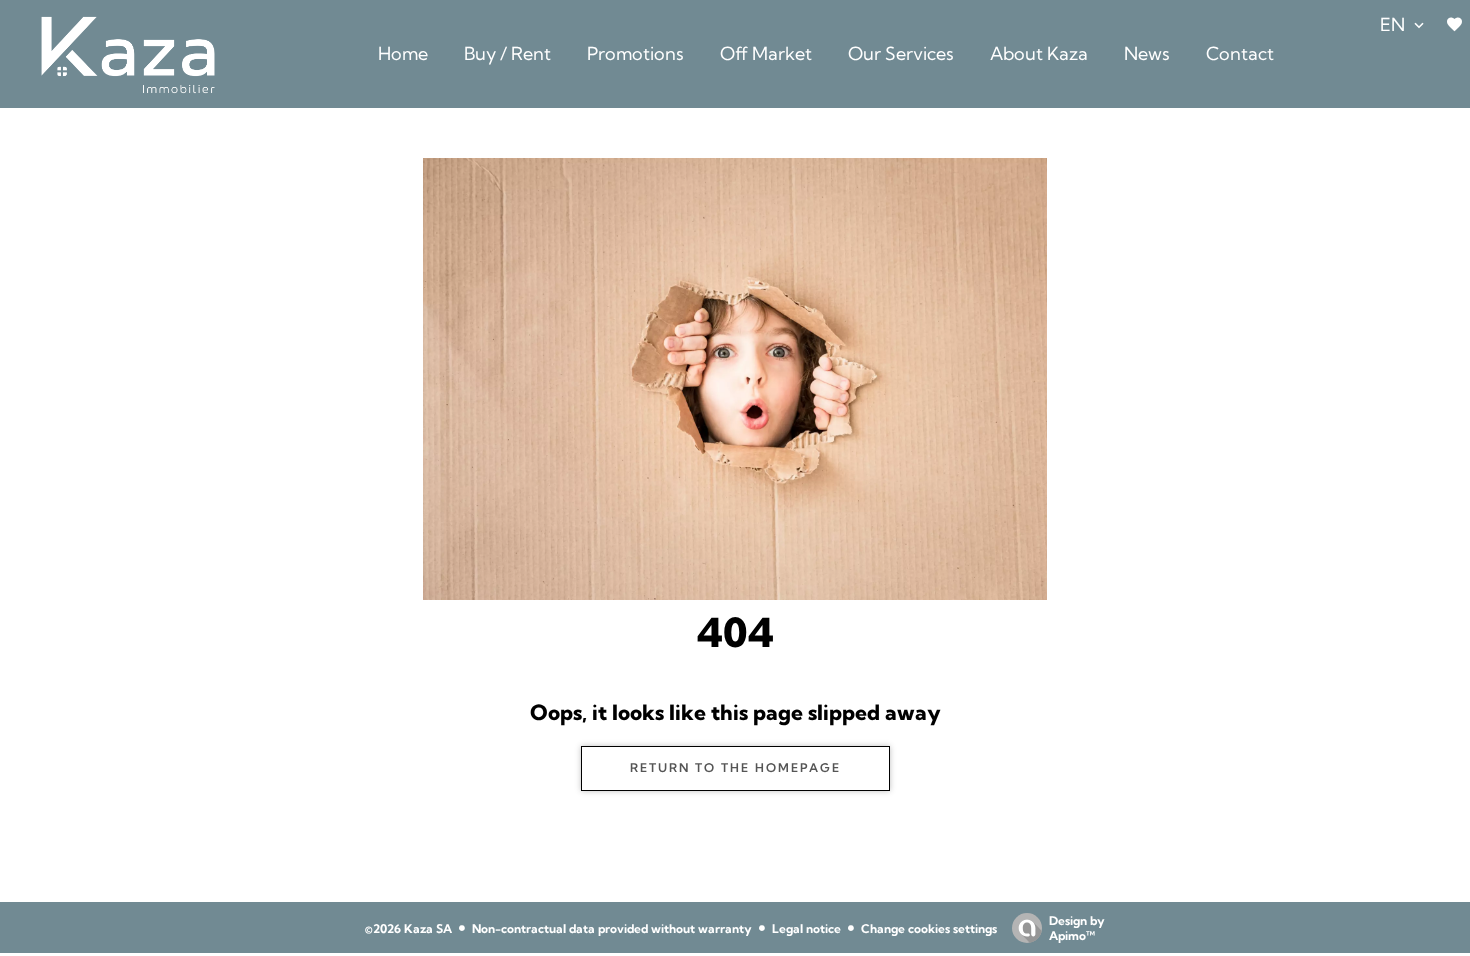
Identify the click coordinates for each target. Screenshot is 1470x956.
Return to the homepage (735, 767)
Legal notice (806, 928)
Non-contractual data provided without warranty (612, 928)
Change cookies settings (929, 928)
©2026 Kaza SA (408, 928)
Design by (1077, 928)
